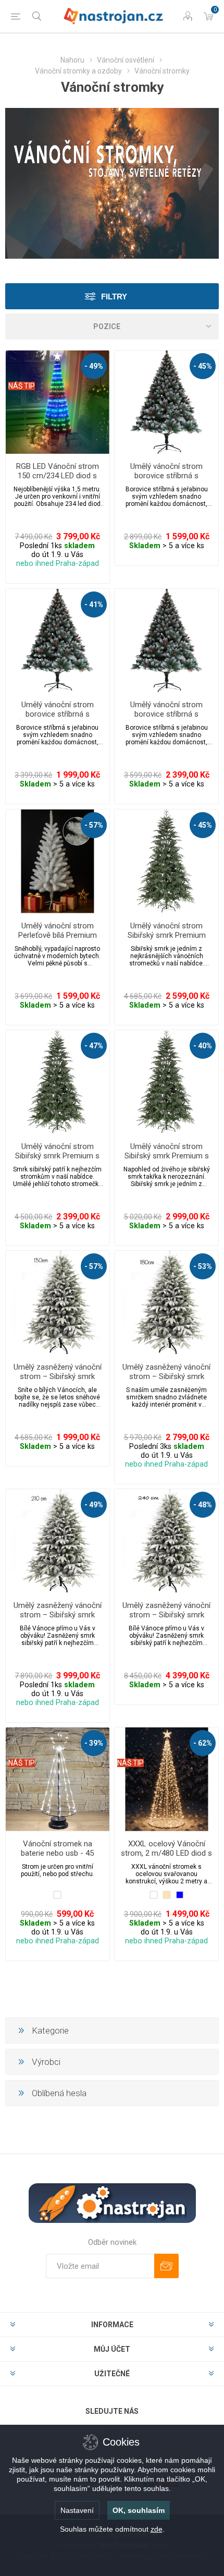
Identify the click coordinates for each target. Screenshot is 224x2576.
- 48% (203, 1505)
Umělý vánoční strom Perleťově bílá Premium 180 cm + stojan (58, 935)
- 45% (203, 366)
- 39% (94, 1743)
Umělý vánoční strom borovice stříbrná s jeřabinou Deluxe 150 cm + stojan (166, 480)
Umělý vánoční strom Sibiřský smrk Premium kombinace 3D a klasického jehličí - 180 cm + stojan (167, 940)
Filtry (114, 297)
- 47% (94, 1046)
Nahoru (72, 60)
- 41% (94, 604)
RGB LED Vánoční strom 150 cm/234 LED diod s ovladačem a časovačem (58, 476)
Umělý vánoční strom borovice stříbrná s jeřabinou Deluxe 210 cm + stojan (166, 719)
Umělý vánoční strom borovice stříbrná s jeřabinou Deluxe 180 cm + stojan (58, 719)
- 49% (94, 366)
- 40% (203, 1046)
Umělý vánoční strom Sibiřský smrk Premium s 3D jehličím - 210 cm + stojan (167, 1160)
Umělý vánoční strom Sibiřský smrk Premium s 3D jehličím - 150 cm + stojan (57, 1160)
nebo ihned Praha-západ (58, 564)
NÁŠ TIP (22, 386)
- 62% (203, 1743)
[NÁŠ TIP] (22, 357)
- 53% (203, 1266)
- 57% (94, 825)
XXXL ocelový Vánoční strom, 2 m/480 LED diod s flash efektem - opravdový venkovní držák (166, 1858)
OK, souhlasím (139, 2510)
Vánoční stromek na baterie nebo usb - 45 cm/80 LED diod (57, 1853)
